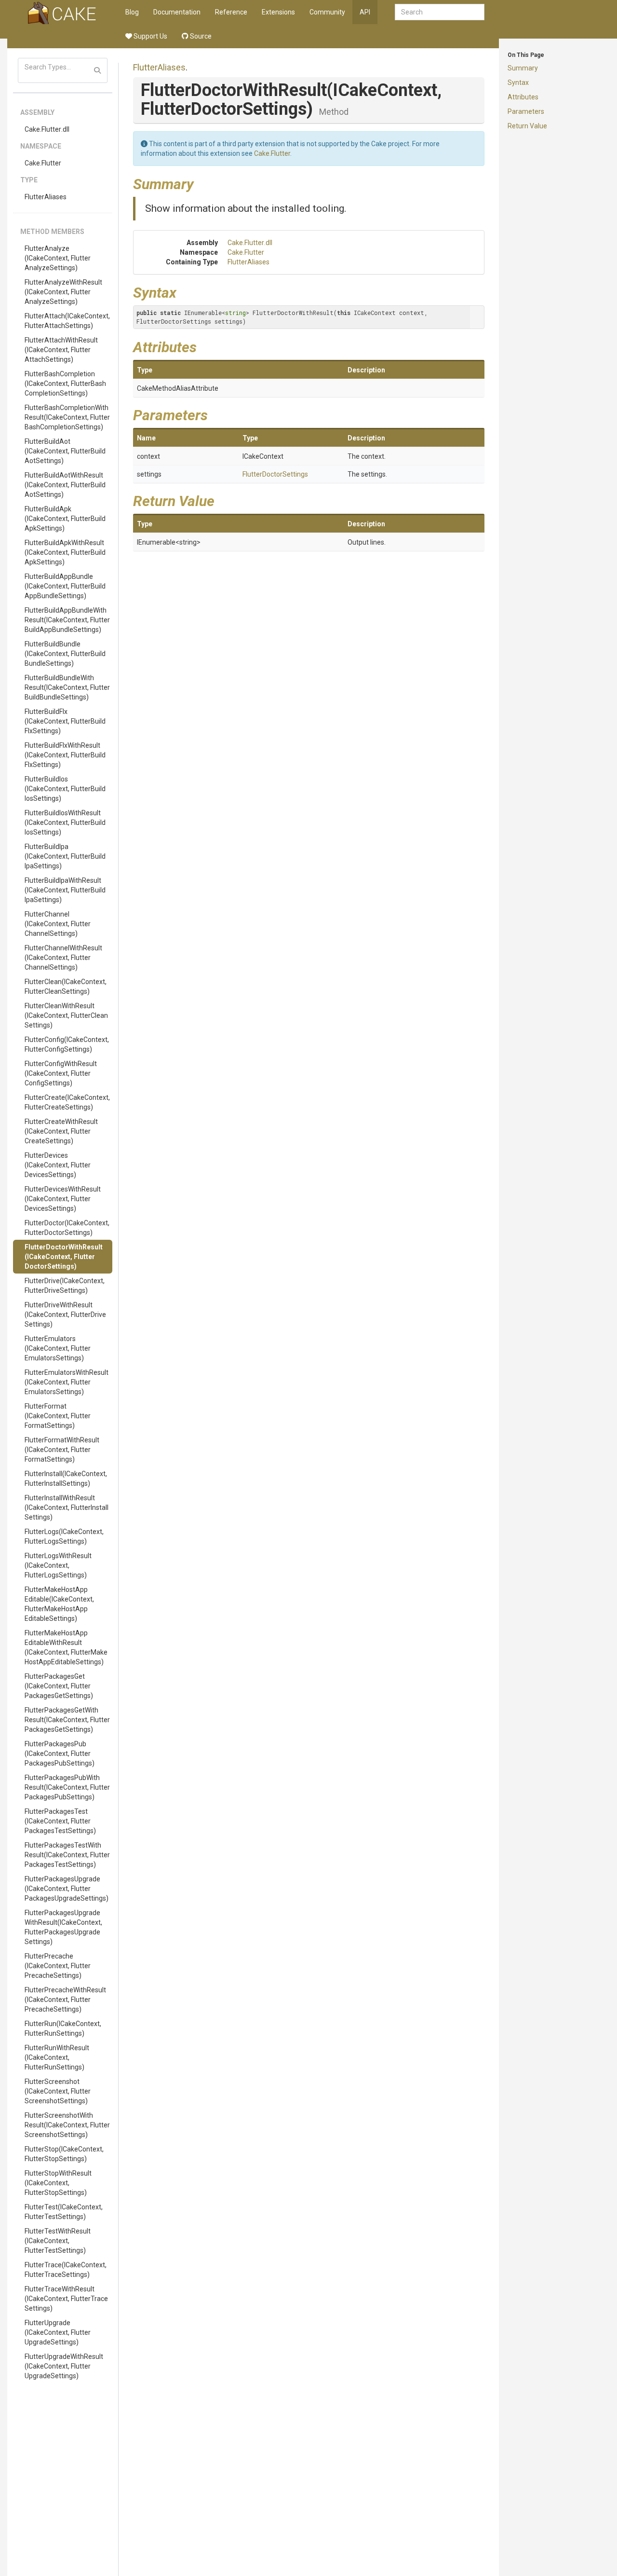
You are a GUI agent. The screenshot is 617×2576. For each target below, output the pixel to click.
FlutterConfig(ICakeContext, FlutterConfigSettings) (67, 1044)
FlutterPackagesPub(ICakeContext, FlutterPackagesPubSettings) (60, 1754)
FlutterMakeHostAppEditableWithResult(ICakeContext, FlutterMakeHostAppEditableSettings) (66, 1647)
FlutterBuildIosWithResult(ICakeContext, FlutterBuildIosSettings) (65, 822)
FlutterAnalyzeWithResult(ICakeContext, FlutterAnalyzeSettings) (63, 292)
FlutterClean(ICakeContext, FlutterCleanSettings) (66, 987)
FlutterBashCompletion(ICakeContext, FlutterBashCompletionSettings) (65, 384)
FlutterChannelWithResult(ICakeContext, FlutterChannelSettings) (63, 958)
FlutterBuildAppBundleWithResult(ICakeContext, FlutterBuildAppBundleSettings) (67, 620)
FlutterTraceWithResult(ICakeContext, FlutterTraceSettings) (66, 2299)
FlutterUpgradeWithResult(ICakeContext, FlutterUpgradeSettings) (64, 2366)
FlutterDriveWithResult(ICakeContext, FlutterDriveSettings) (65, 1315)
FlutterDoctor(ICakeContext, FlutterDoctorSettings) (67, 1228)
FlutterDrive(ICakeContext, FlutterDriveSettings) (65, 1286)
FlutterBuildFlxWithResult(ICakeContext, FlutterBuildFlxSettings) (65, 755)
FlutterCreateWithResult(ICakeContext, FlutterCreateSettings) (61, 1131)
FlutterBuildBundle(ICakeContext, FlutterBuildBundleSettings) (65, 654)
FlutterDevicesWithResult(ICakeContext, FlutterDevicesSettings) (63, 1199)
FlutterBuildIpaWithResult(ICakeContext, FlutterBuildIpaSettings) (65, 890)
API (365, 12)
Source (200, 36)
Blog (132, 12)
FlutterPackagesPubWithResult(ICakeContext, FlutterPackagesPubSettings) (67, 1787)
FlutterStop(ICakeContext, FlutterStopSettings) (64, 2154)
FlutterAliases (46, 197)
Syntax (518, 82)
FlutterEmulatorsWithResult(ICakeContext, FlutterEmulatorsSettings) (67, 1382)
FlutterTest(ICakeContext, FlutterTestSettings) (64, 2212)
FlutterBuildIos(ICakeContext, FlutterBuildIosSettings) (65, 789)
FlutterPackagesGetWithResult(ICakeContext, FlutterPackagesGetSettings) (67, 1720)
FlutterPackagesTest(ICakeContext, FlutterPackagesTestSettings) (60, 1821)
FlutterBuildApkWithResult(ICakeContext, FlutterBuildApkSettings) (65, 552)
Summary (523, 68)
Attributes (523, 97)
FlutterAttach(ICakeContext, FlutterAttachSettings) (67, 321)
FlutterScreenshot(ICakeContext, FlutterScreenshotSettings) (58, 2091)
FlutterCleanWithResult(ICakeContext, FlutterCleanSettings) (66, 1015)
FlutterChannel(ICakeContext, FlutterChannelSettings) (58, 924)
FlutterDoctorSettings (275, 474)
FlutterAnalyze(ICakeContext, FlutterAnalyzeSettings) (58, 258)
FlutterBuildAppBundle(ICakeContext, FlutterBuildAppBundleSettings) (65, 586)
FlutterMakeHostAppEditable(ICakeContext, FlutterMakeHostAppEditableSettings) (59, 1604)
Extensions (278, 12)
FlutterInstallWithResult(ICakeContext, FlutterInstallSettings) (67, 1507)
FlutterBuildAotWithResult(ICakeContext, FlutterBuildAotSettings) (65, 485)
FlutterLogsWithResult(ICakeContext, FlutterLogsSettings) (58, 1565)
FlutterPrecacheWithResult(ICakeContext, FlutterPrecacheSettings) (65, 2000)
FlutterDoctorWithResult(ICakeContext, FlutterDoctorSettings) (64, 1257)
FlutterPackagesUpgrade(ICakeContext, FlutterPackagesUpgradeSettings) (67, 1889)
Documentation (177, 12)
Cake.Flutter (43, 163)
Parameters (526, 111)
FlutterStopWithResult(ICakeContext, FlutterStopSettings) (58, 2183)
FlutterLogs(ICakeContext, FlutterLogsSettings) (64, 1536)
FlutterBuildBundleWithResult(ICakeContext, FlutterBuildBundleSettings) (67, 687)
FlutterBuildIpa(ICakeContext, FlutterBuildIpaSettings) (65, 856)
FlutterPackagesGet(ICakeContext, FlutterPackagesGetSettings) (59, 1686)
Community (327, 12)
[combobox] (440, 12)
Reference (231, 12)
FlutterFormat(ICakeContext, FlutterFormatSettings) (58, 1416)
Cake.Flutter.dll (47, 129)
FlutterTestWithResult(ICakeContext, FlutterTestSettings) (58, 2241)
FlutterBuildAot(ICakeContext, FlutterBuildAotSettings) (65, 451)
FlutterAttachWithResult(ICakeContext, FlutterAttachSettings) (61, 350)
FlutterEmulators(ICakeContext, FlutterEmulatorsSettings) (58, 1348)
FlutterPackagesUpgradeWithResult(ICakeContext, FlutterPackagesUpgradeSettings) (63, 1927)
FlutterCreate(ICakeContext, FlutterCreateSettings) (67, 1102)
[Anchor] (201, 183)
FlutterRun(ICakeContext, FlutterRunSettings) (63, 2028)
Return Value (527, 126)
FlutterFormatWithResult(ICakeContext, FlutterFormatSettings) (62, 1450)
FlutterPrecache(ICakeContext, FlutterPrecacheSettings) (58, 1966)
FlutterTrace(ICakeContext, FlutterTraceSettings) (66, 2270)
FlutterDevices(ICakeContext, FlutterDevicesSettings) (58, 1165)
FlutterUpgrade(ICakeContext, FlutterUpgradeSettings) (58, 2332)
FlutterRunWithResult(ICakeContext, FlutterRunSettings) (57, 2057)
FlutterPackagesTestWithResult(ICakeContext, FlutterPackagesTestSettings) (67, 1855)
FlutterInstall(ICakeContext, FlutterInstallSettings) (66, 1479)
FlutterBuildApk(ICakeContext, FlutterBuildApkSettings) (65, 519)
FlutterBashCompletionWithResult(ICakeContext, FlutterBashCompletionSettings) (67, 417)
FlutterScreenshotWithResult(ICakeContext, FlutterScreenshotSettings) (67, 2125)
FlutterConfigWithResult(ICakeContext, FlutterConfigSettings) (61, 1073)
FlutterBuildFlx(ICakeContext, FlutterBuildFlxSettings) (65, 721)
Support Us (150, 36)
